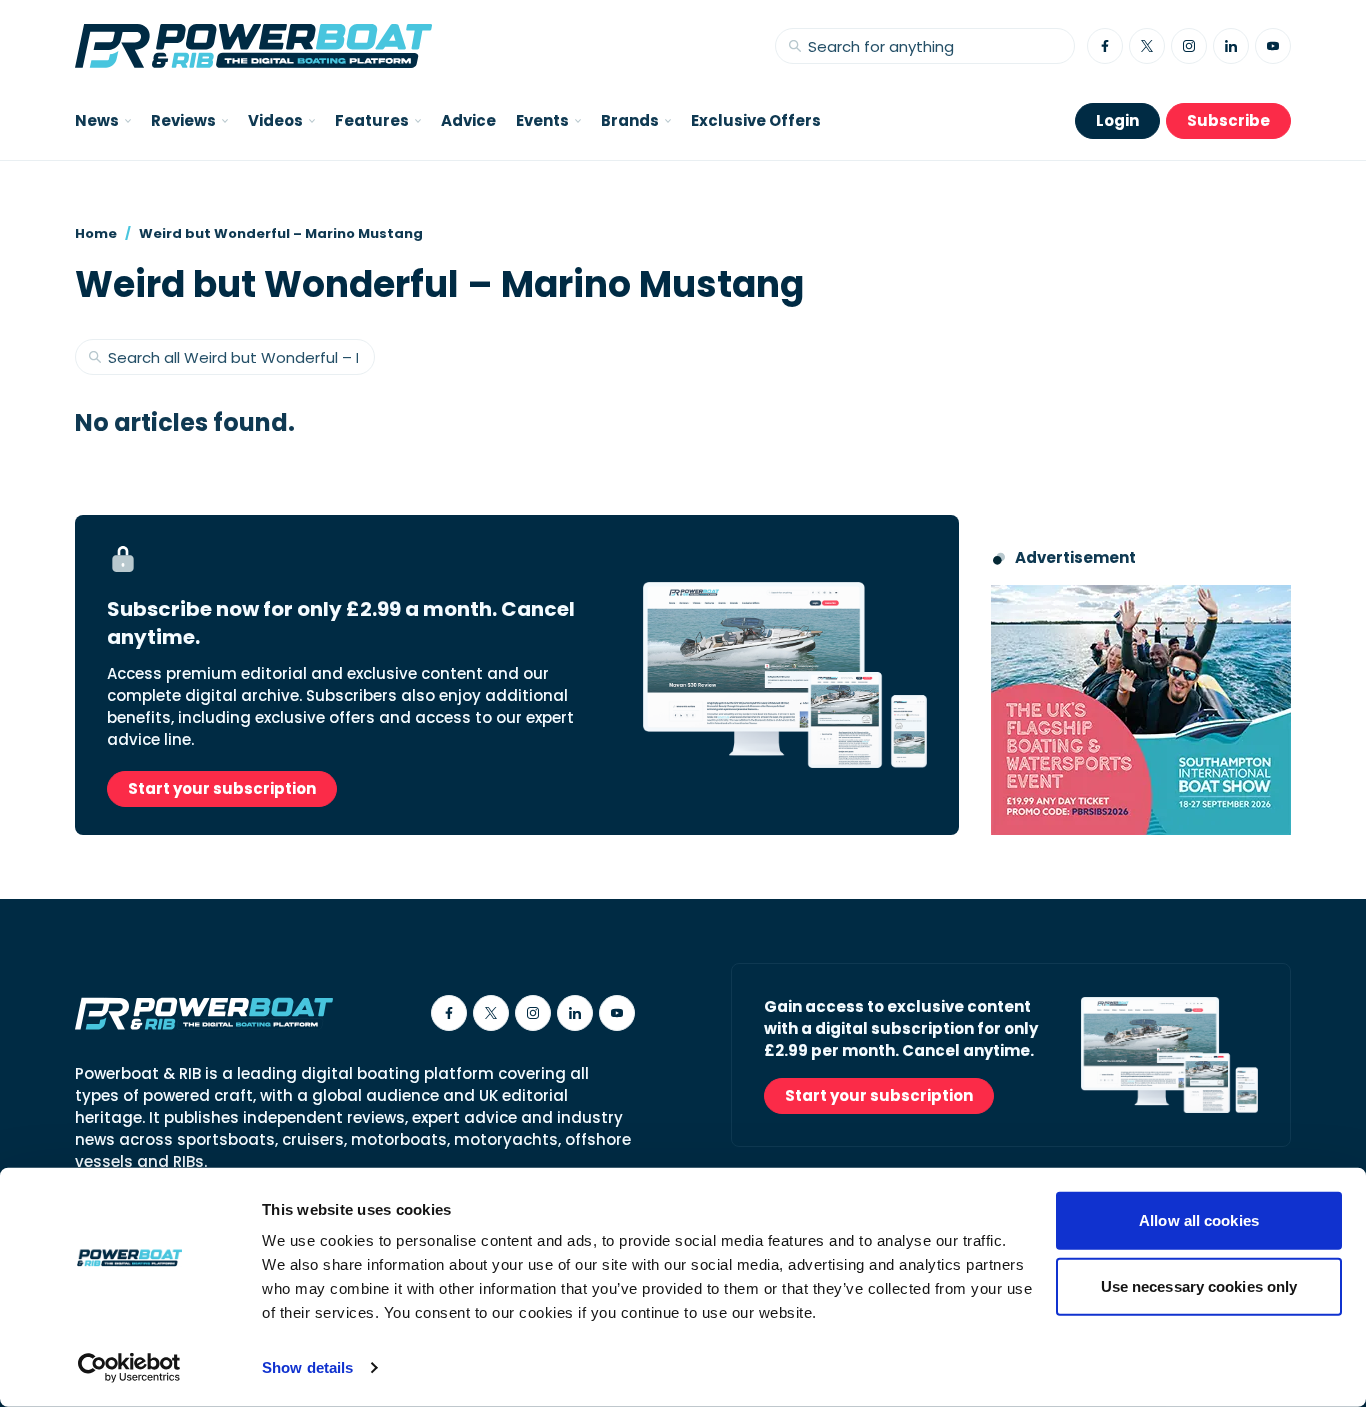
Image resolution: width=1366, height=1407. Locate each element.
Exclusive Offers (756, 120)
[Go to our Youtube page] (1273, 46)
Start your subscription (222, 788)
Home (96, 233)
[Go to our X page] (1147, 46)
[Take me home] (253, 46)
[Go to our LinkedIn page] (1231, 46)
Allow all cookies (1199, 1220)
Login (1117, 120)
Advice (468, 120)
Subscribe (1228, 120)
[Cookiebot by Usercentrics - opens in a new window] (129, 1368)
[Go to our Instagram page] (1189, 46)
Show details (307, 1367)
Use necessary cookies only (1199, 1285)
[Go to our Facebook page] (1105, 46)
